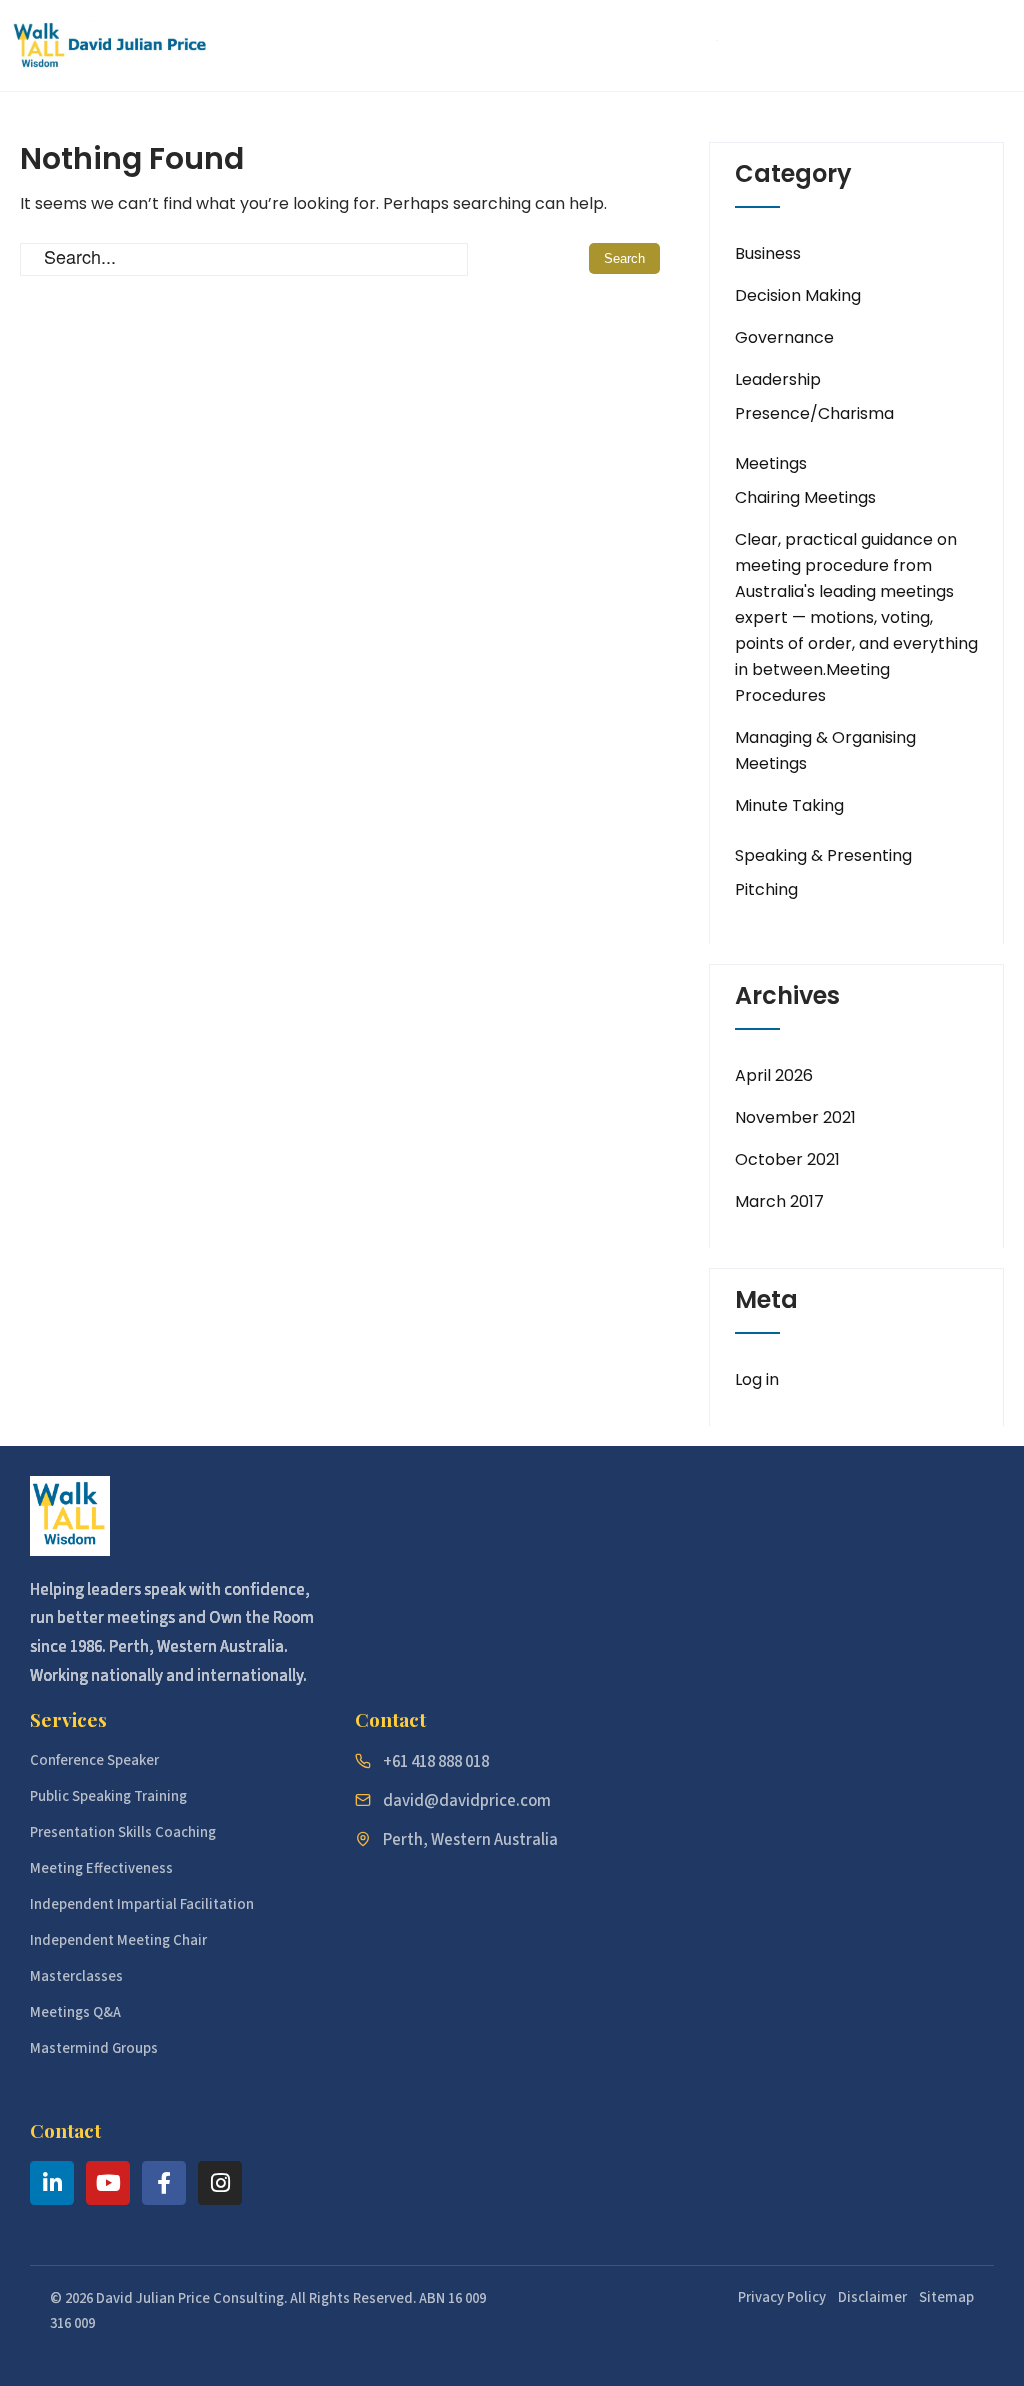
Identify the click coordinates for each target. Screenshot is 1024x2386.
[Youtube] (108, 2183)
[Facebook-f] (164, 2183)
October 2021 (787, 1159)
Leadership (778, 379)
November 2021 (795, 1117)
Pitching (766, 889)
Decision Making (798, 295)
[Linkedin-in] (52, 2183)
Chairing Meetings (805, 497)
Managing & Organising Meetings (825, 750)
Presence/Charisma (814, 413)
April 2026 (774, 1075)
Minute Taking (789, 805)
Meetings (771, 463)
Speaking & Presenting (823, 855)
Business (768, 253)
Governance (784, 337)
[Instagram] (220, 2183)
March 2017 (779, 1201)
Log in (757, 1379)
